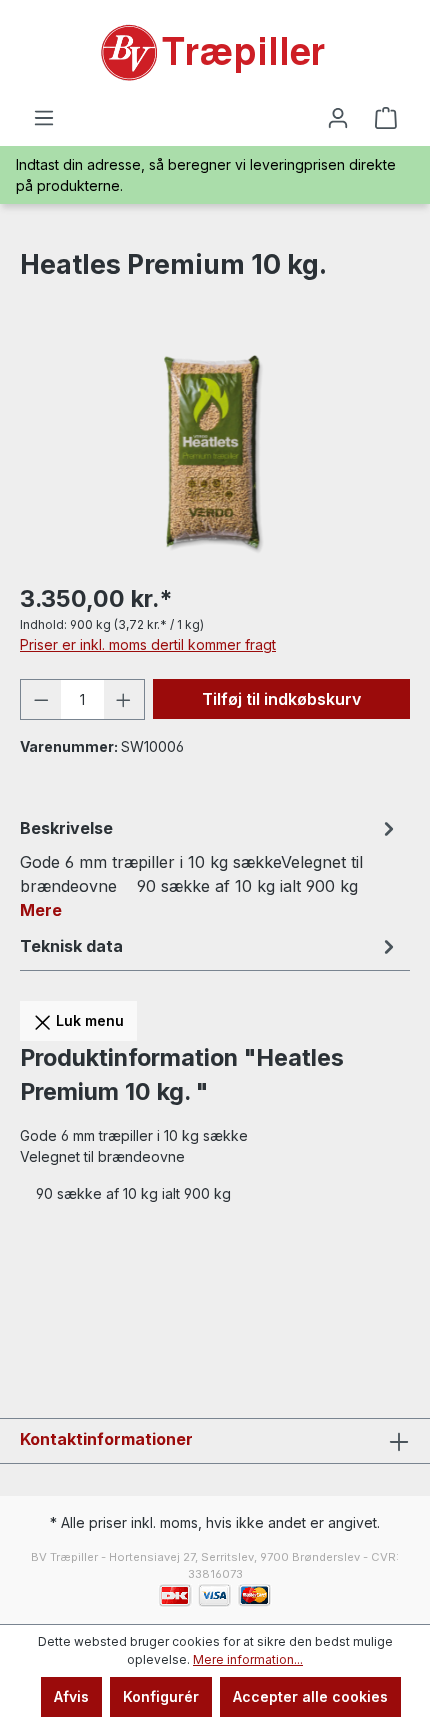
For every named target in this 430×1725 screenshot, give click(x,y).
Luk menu (88, 1020)
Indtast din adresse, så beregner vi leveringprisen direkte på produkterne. (206, 175)
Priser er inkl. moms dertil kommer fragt (148, 644)
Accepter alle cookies (310, 1696)
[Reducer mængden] (41, 699)
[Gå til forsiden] (215, 53)
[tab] (210, 868)
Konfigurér (161, 1696)
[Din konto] (338, 118)
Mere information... (248, 1659)
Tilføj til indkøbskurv (281, 699)
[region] (215, 452)
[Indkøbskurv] (386, 118)
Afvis (71, 1696)
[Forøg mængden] (124, 699)
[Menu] (44, 118)
